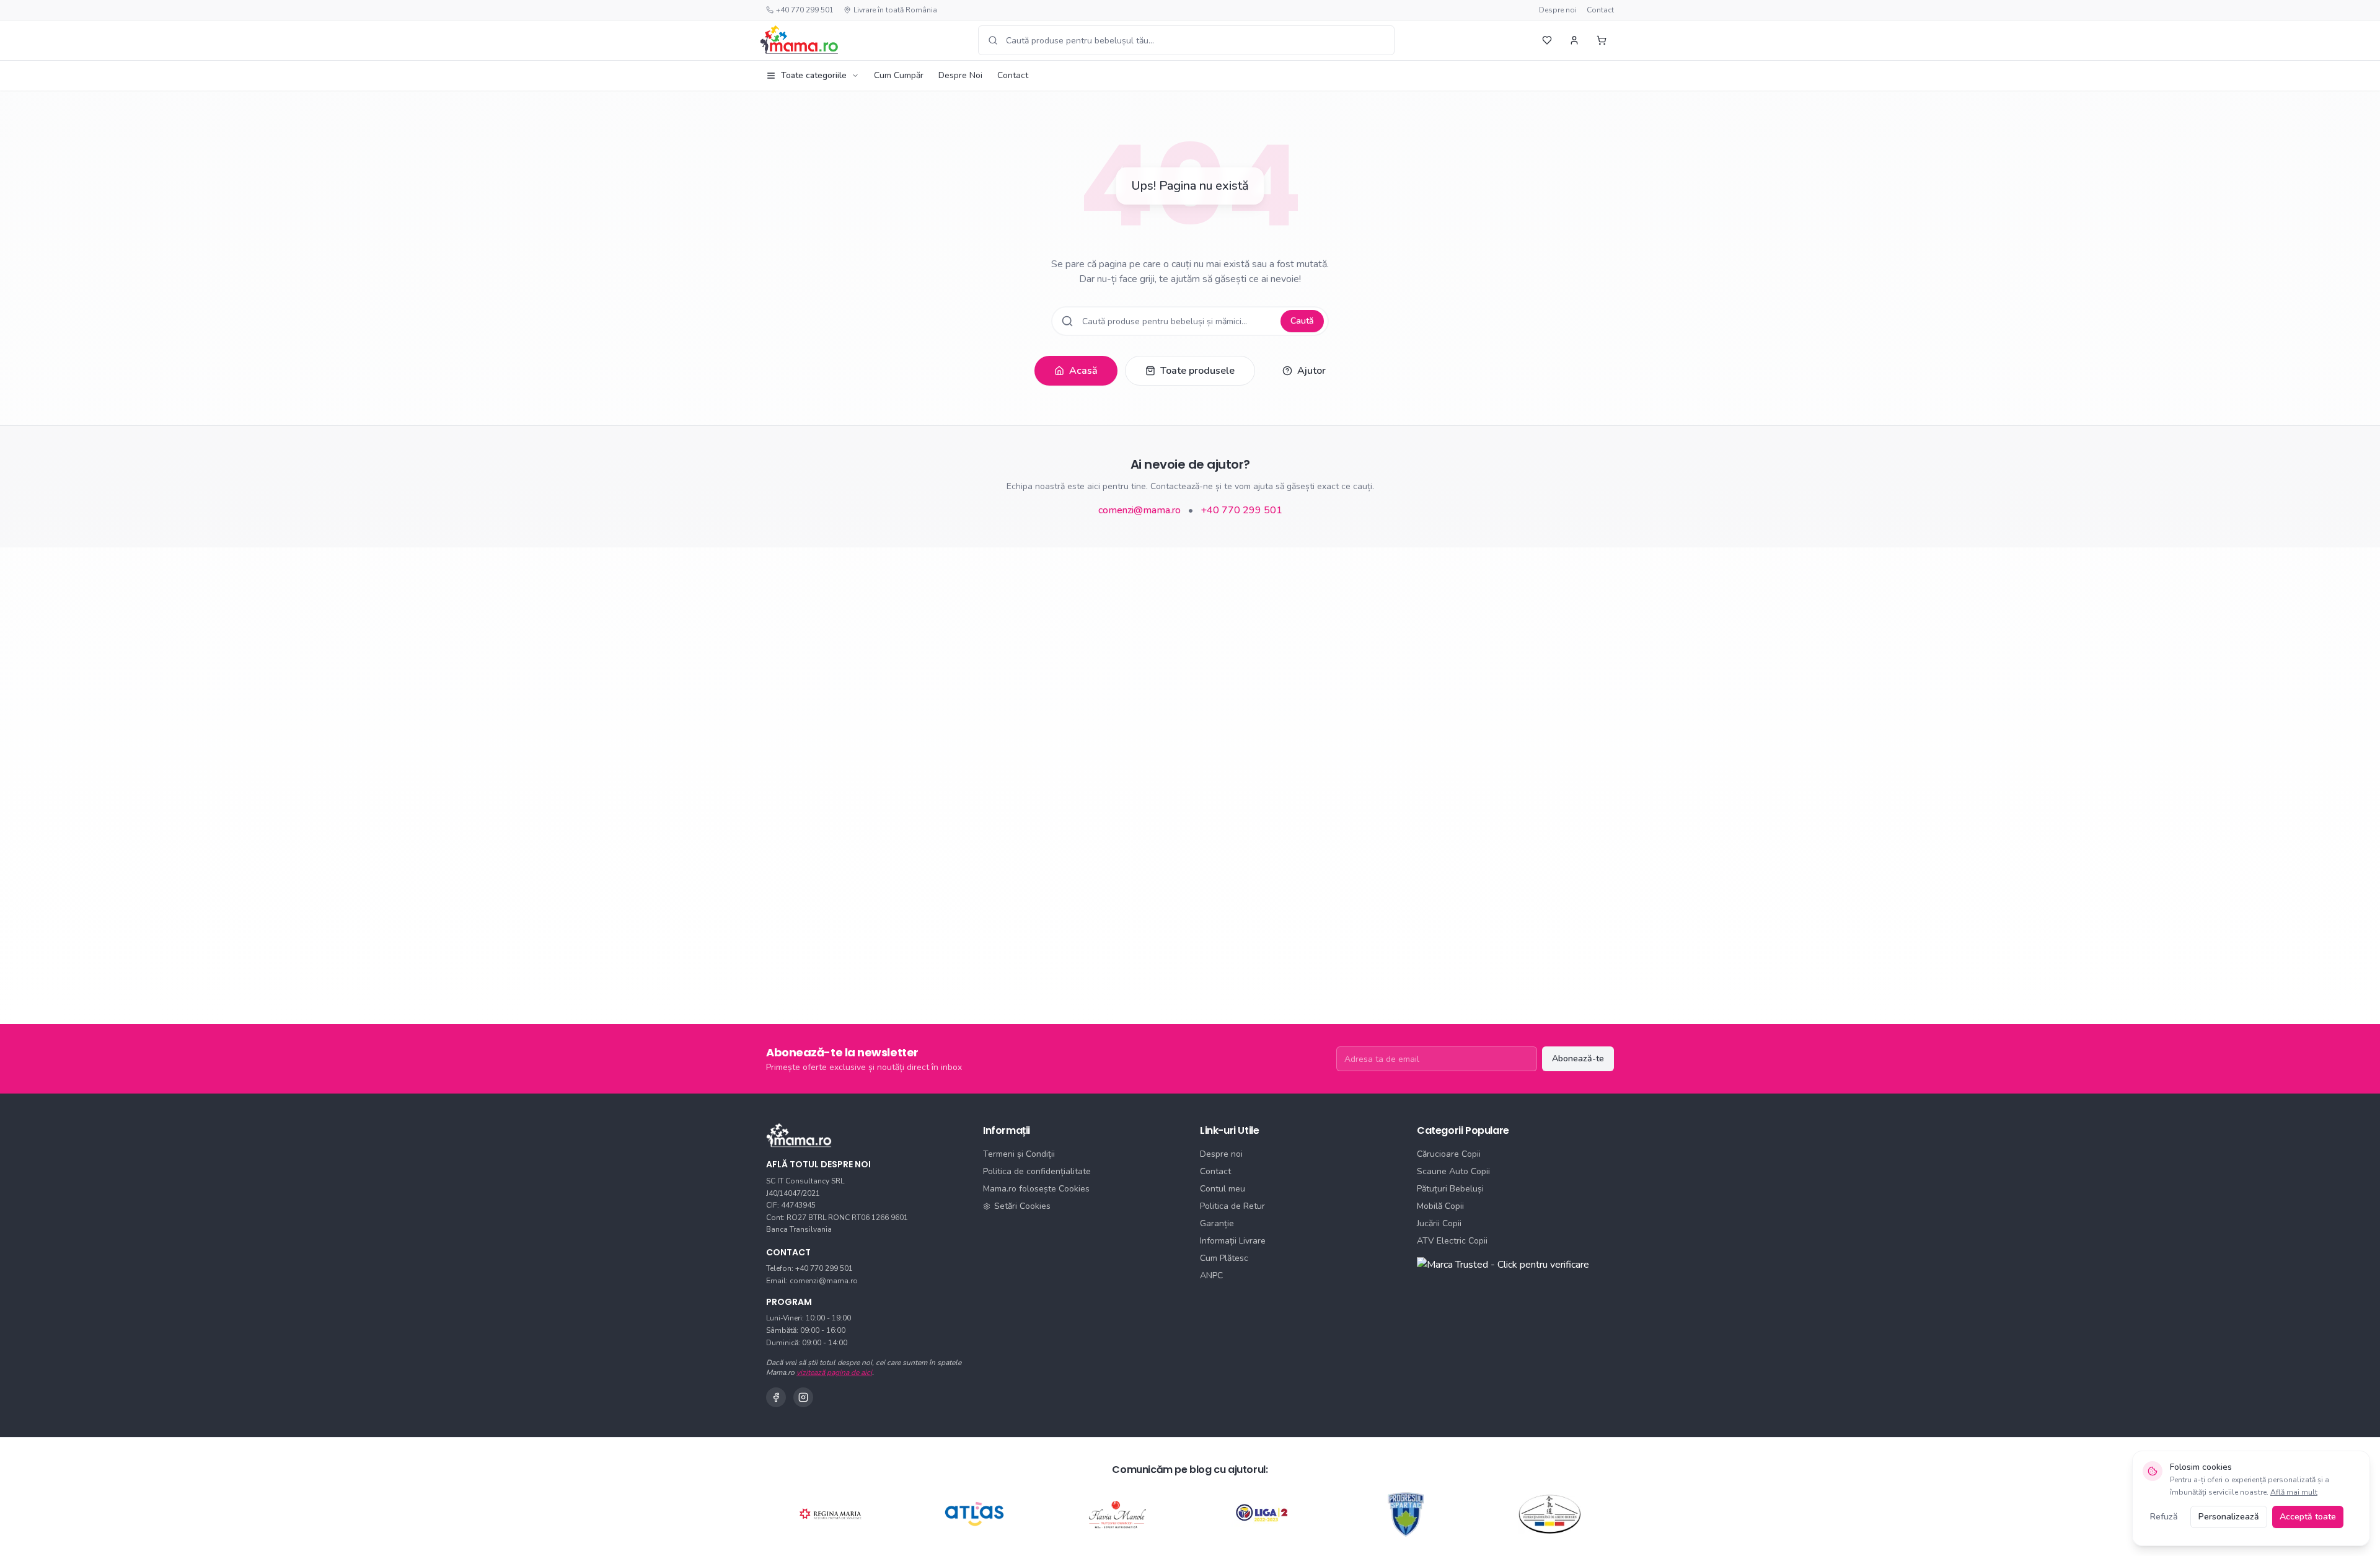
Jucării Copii (1439, 1223)
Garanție (1217, 1223)
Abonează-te (1578, 1059)
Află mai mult (2294, 1492)
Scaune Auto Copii (1453, 1171)
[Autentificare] (1574, 40)
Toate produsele (1197, 371)
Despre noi (1558, 10)
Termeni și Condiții (1019, 1154)
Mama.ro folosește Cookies (1036, 1189)
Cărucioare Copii (1449, 1154)
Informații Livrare (1233, 1241)
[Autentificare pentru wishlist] (1547, 40)
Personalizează (2229, 1517)
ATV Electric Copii (1452, 1241)
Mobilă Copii (1440, 1206)
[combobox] (1186, 40)
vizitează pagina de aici (834, 1373)
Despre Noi (960, 75)
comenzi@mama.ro (1139, 510)
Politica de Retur (1232, 1206)
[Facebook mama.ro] (776, 1397)
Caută (1302, 321)
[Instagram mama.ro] (803, 1397)
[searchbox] (1186, 40)
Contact (1600, 10)
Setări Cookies (1022, 1206)
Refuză (2164, 1517)
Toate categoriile (814, 75)
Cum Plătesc (1224, 1258)
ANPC (1211, 1275)
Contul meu (1223, 1189)
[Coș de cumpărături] (1602, 40)
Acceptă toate (2308, 1517)
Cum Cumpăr (899, 75)
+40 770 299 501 (805, 10)
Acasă (1083, 371)
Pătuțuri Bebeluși (1450, 1189)
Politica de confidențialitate (1037, 1171)
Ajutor (1311, 371)
